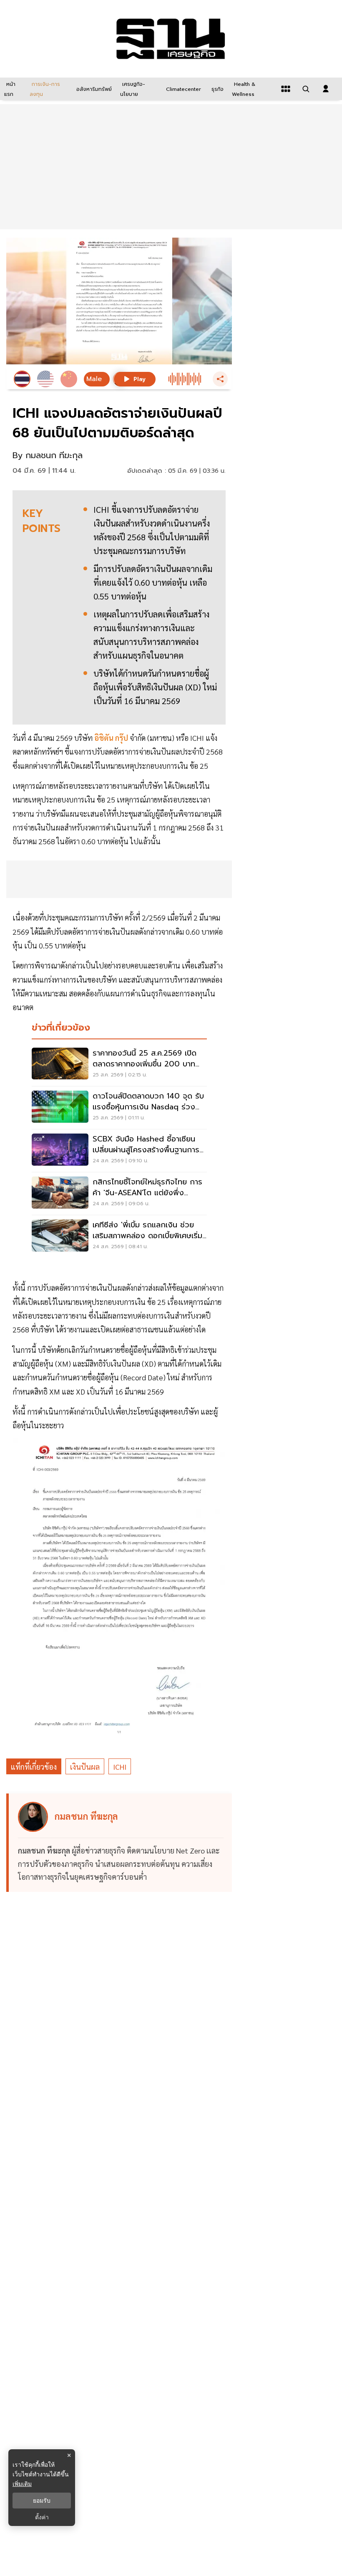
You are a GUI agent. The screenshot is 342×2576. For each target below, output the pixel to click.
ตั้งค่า (42, 2517)
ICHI (120, 1767)
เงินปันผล (85, 1767)
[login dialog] (326, 89)
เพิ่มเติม (22, 2484)
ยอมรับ (42, 2501)
